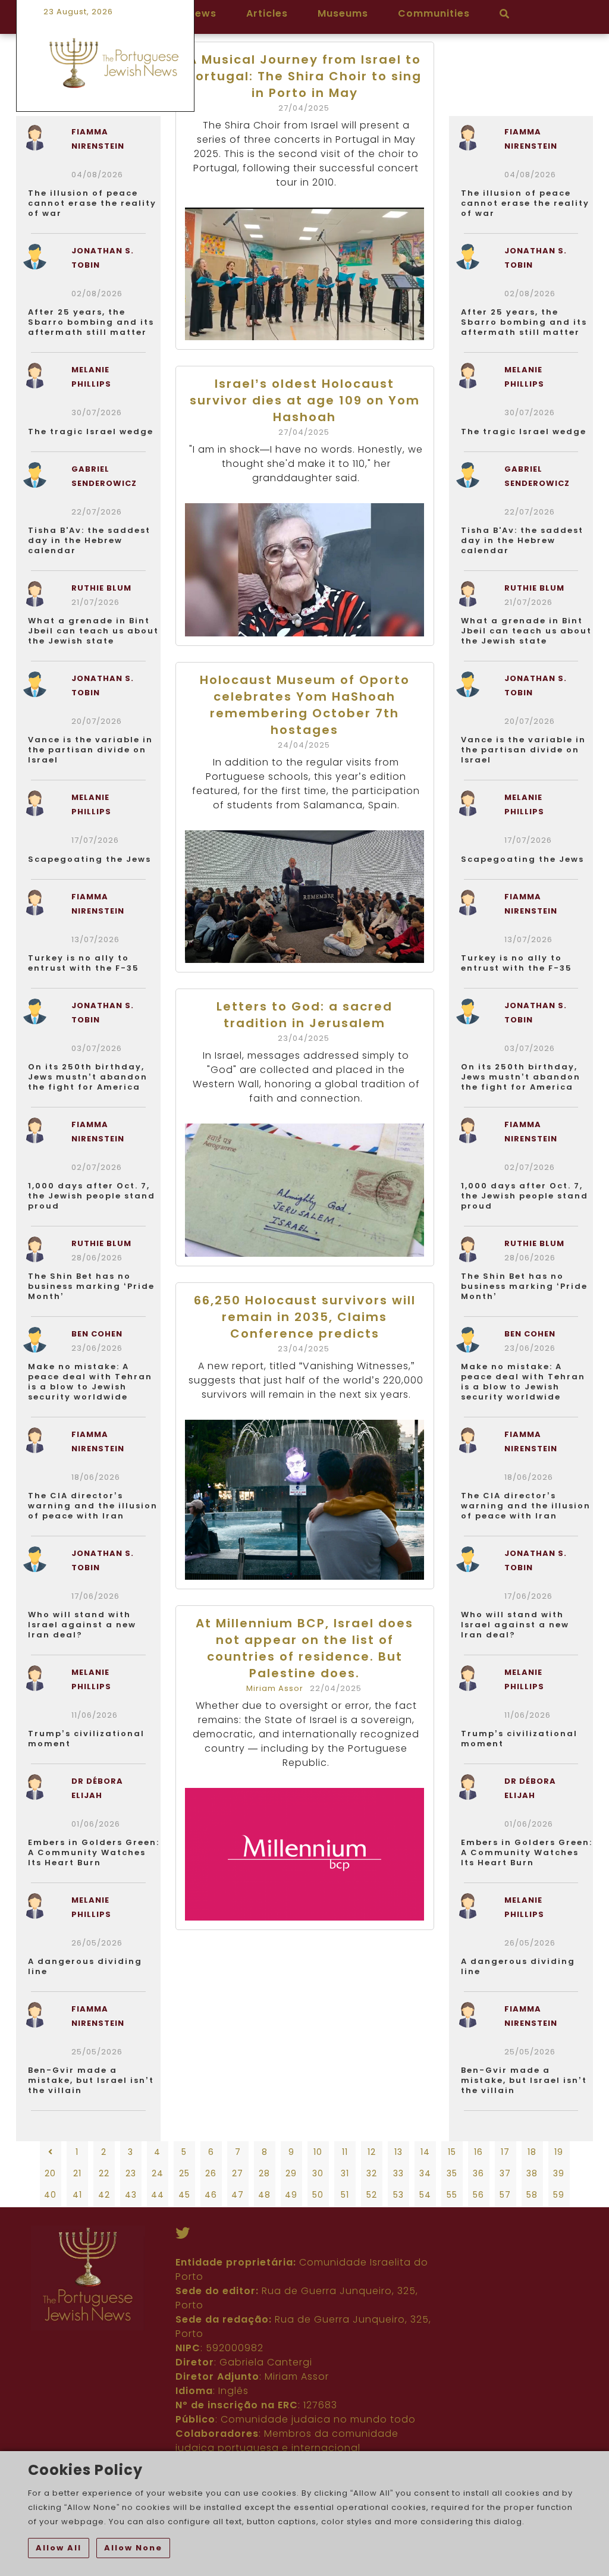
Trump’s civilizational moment (86, 1739)
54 (425, 2195)
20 (50, 2173)
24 (158, 2173)
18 (532, 2152)
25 (184, 2173)
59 (559, 2195)
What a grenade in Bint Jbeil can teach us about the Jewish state (93, 631)
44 (158, 2195)
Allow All (59, 2548)
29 (291, 2173)
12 (372, 2152)
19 (559, 2152)
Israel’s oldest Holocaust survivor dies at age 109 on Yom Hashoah (305, 400)
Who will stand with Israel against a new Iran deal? (82, 1625)
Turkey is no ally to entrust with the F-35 (84, 963)
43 (131, 2195)
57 (505, 2195)
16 (478, 2152)
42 (104, 2195)
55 (452, 2195)
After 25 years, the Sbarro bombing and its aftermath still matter (91, 322)
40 (50, 2195)
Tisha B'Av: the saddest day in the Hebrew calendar (89, 540)
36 (478, 2173)
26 (211, 2173)
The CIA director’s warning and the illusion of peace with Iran (93, 1506)
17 (505, 2152)
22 (104, 2173)
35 (452, 2173)
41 (77, 2195)
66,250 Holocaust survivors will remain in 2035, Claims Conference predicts (305, 1317)
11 (345, 2152)
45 (184, 2195)
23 (131, 2173)
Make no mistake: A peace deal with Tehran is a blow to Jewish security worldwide (90, 1382)
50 (318, 2195)
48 (264, 2195)
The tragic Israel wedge (91, 432)
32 (372, 2173)
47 (238, 2195)
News (202, 13)
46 (211, 2195)
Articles (267, 13)
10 (318, 2152)
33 (398, 2173)
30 (318, 2173)
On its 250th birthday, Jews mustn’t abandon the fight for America (88, 1077)
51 (345, 2195)
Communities (434, 13)
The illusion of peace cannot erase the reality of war (92, 203)
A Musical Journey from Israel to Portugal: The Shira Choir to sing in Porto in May (304, 76)
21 (77, 2173)
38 (532, 2173)
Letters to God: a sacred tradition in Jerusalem (304, 1015)
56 (478, 2195)
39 (559, 2173)
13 (398, 2152)
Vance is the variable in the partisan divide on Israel (90, 750)
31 (345, 2173)
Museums (343, 13)
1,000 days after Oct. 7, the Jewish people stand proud (92, 1196)
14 (425, 2152)
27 (238, 2173)
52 (372, 2195)
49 (291, 2195)
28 (264, 2173)
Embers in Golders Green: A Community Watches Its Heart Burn (94, 1852)
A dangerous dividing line (85, 1966)
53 (398, 2195)
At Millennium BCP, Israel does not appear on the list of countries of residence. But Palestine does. (304, 1648)
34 (425, 2173)
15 (452, 2152)
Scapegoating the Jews (90, 859)
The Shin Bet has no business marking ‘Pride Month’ (91, 1286)
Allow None (133, 2548)
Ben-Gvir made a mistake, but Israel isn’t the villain (91, 2080)
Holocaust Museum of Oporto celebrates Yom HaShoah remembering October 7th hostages (305, 705)
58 (532, 2195)
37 (505, 2173)
